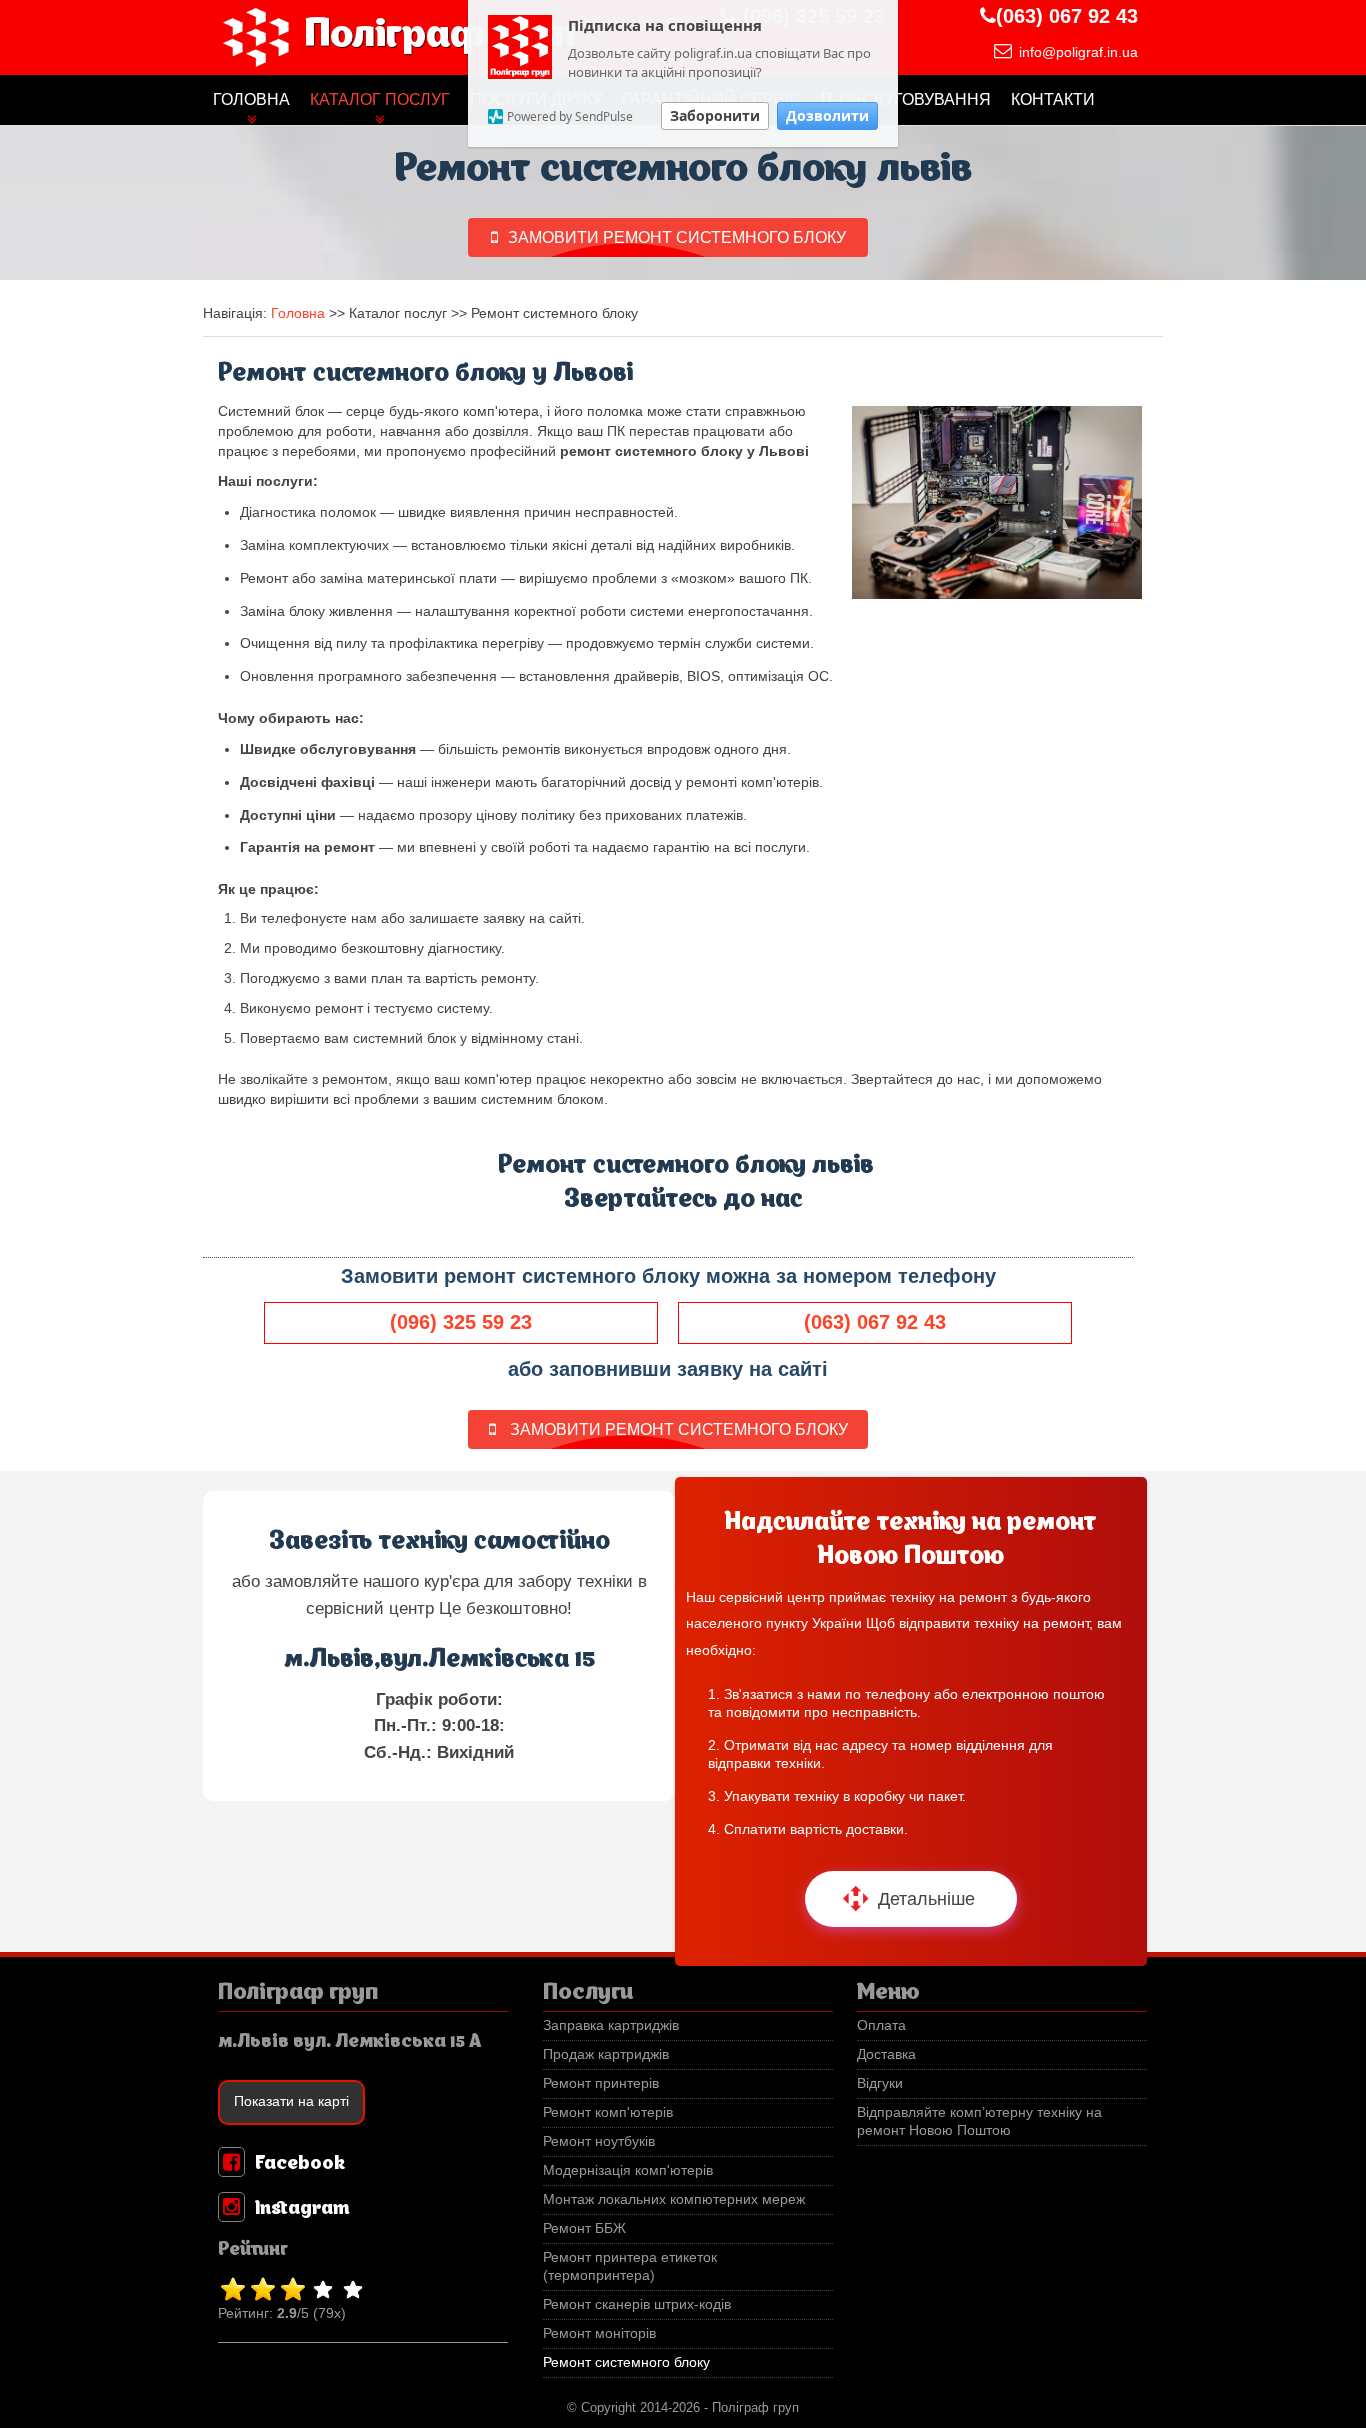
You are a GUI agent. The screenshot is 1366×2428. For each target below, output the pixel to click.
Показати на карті (291, 2101)
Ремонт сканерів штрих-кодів (637, 2304)
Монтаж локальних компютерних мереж (674, 2199)
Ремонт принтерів (601, 2083)
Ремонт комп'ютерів (608, 2112)
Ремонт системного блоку (626, 2362)
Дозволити (827, 115)
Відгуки (880, 2083)
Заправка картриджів (611, 2025)
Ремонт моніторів (599, 2333)
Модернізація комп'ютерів (628, 2170)
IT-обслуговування (906, 99)
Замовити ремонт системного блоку (677, 237)
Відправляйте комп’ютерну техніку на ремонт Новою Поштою (979, 2121)
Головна (251, 99)
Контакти (1053, 99)
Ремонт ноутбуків (599, 2141)
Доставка (886, 2054)
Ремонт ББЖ (584, 2228)
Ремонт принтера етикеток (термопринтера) (630, 2266)
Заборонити (715, 115)
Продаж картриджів (606, 2054)
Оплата (881, 2025)
